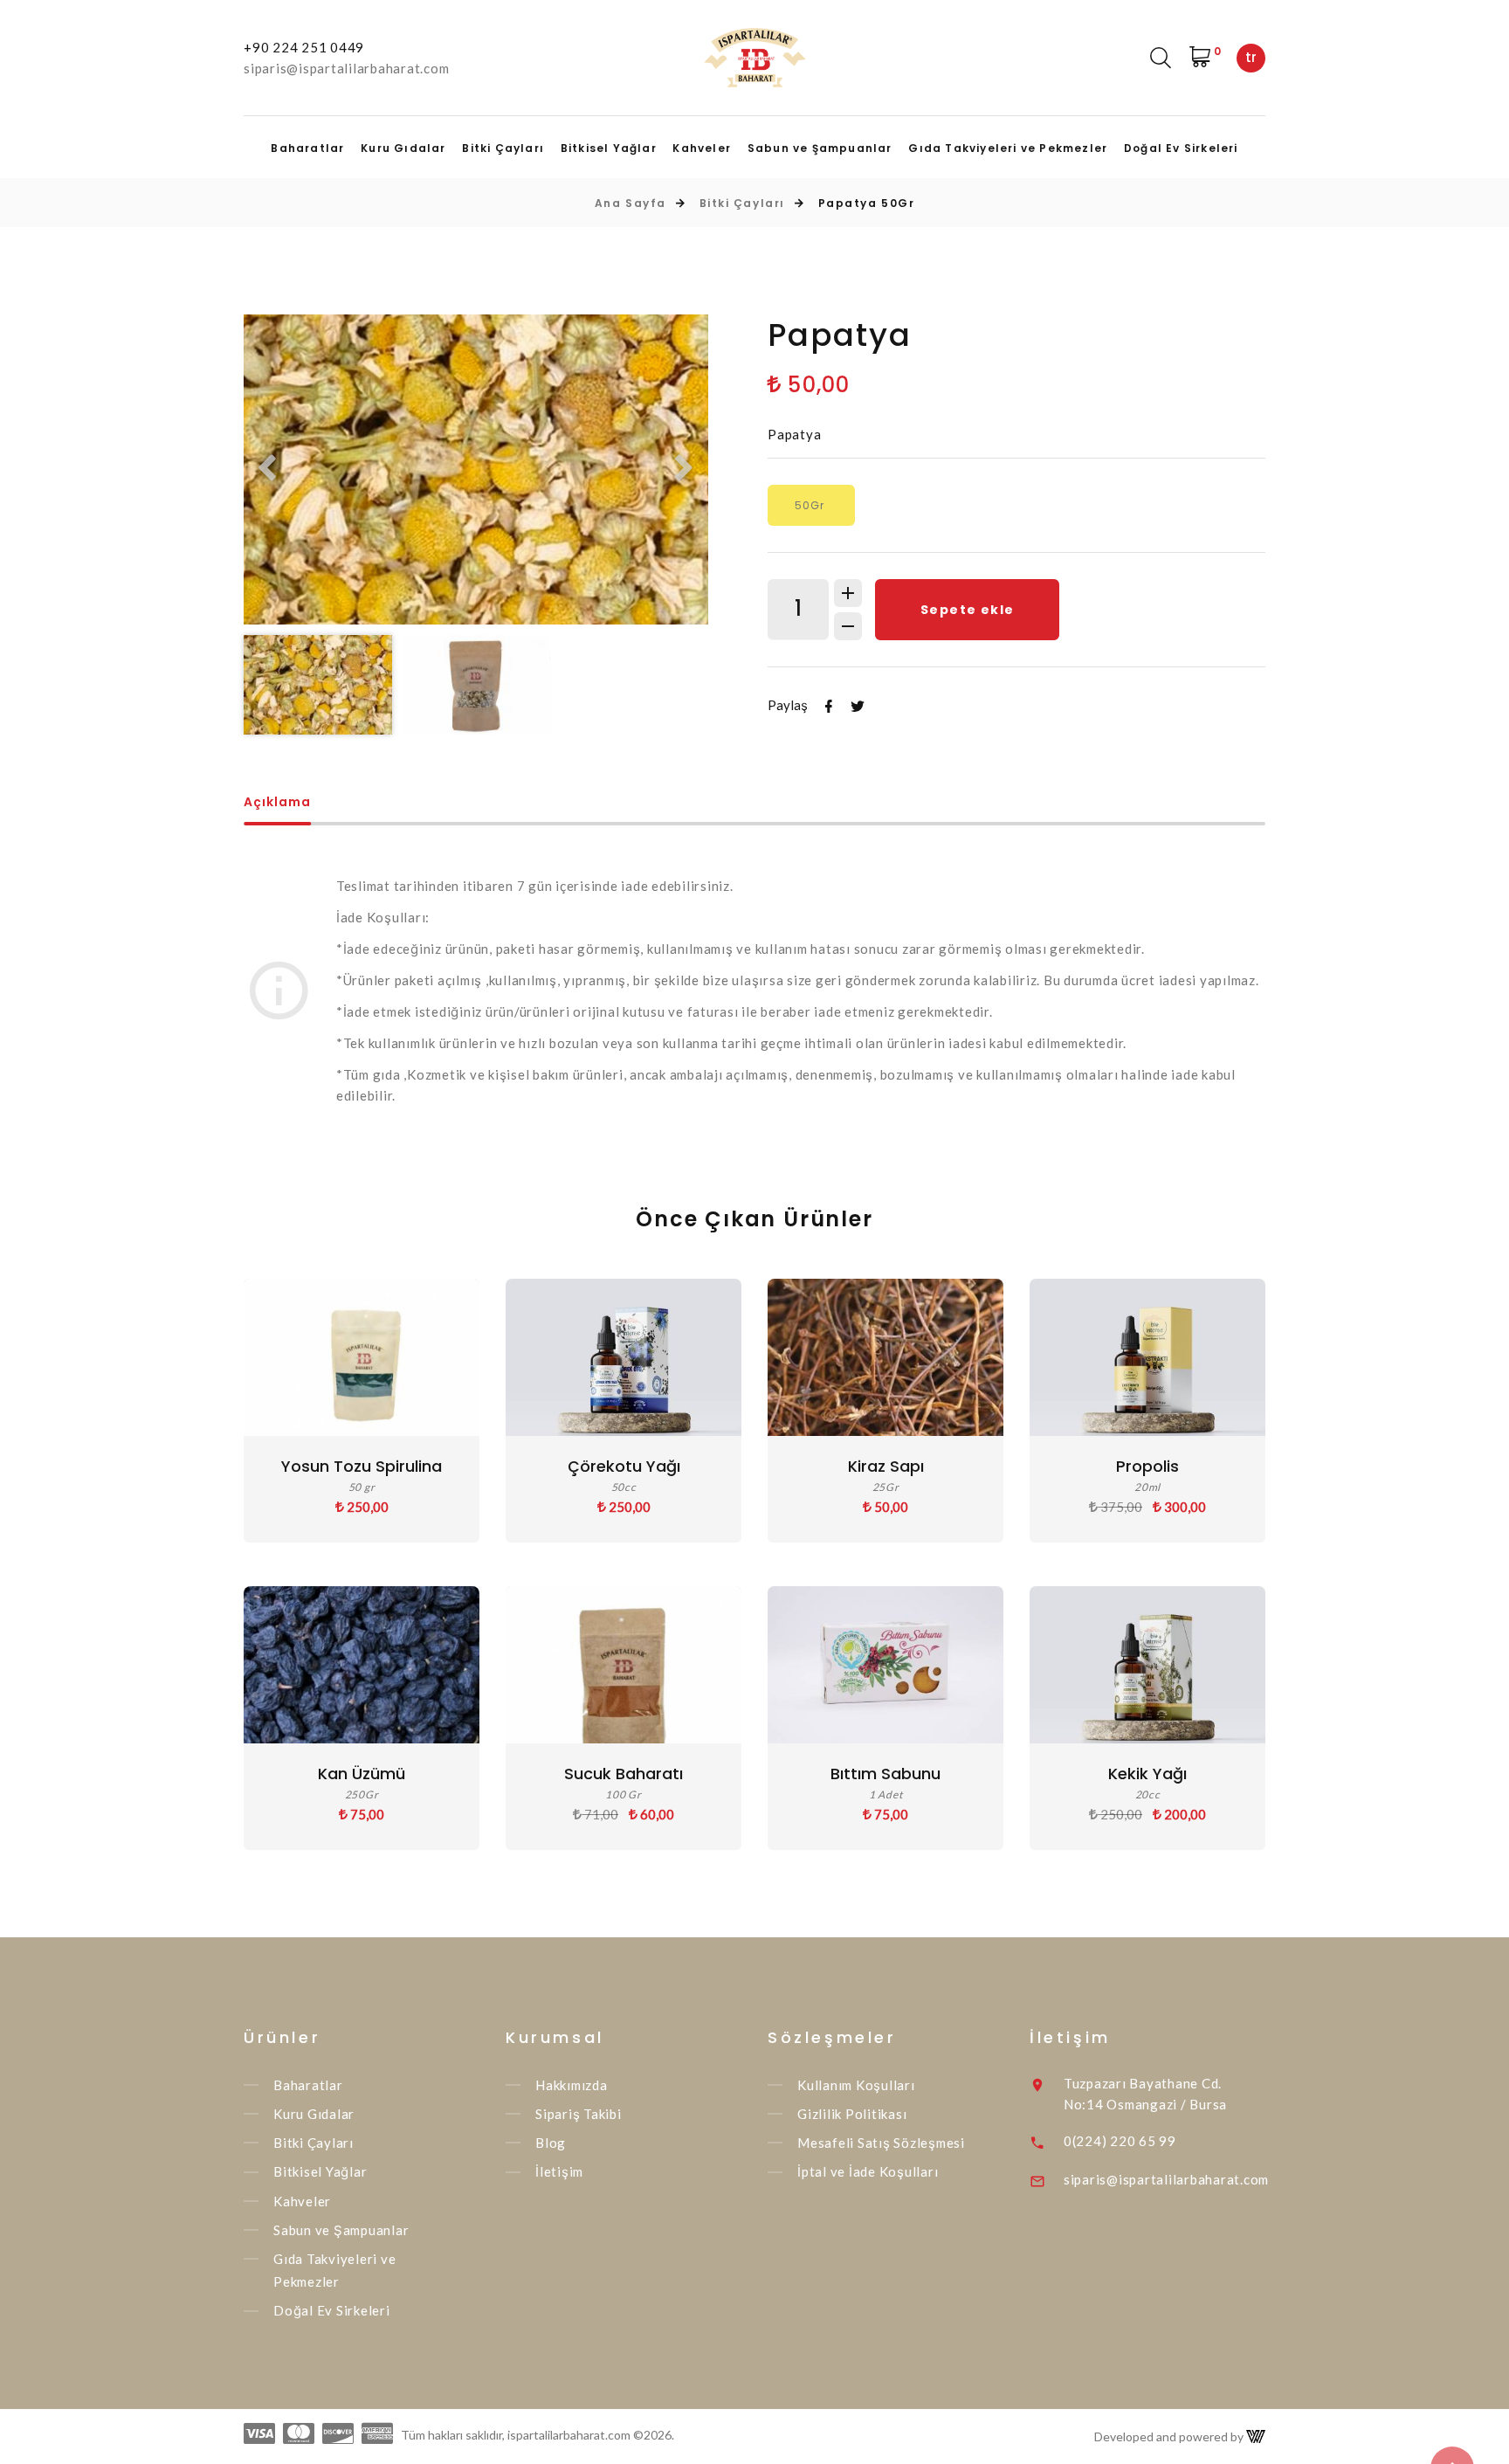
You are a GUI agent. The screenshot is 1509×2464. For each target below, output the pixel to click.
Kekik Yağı (1147, 1774)
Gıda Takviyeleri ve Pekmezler (1008, 148)
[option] (476, 469)
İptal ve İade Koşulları (868, 2172)
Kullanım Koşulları (856, 2085)
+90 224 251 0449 (304, 47)
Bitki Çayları (503, 148)
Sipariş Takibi (579, 2114)
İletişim (559, 2172)
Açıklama (277, 803)
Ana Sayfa (630, 203)
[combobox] (1251, 58)
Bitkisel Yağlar (609, 148)
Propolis (1147, 1466)
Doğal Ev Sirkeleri (1181, 148)
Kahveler (702, 148)
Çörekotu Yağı (624, 1466)
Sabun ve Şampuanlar (820, 148)
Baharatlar (307, 148)
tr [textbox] (1251, 57)
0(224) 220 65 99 (1120, 2141)
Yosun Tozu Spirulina (362, 1466)
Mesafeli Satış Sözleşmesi (881, 2143)
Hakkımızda (572, 2085)
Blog (551, 2143)
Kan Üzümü (362, 1774)
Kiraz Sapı (886, 1466)
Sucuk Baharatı (624, 1774)
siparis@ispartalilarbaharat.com (346, 68)
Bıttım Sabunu (885, 1774)
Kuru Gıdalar (403, 148)
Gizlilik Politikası (852, 2114)
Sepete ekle (967, 610)
